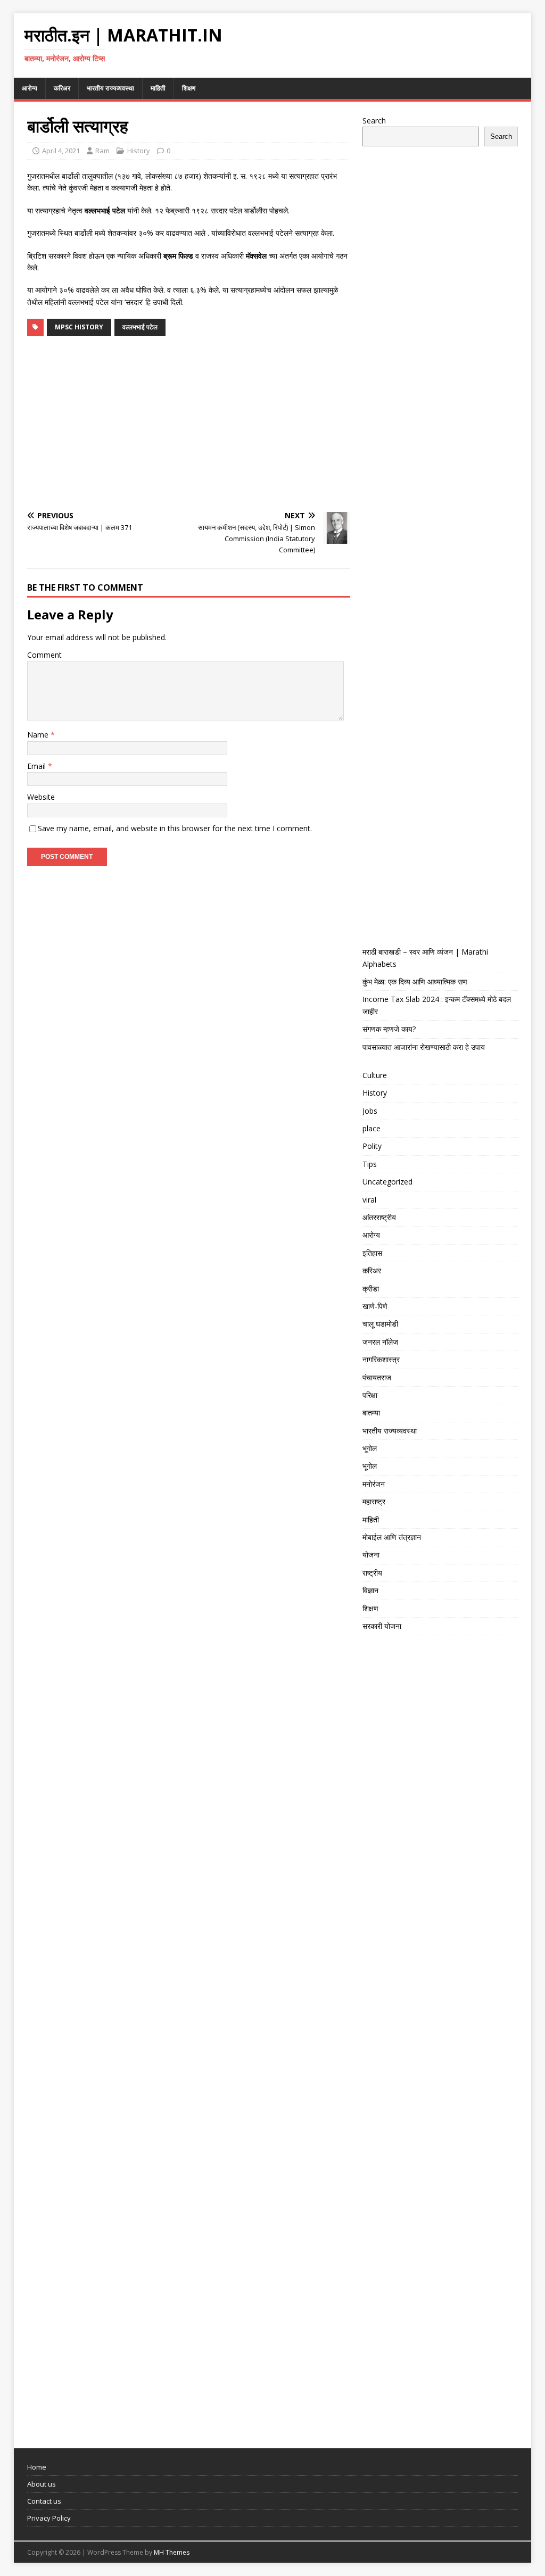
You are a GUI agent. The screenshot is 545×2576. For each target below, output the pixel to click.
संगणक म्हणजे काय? (389, 1029)
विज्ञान (370, 1590)
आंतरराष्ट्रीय (379, 1217)
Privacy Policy (49, 2518)
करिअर (62, 88)
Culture (375, 1075)
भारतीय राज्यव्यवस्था (110, 88)
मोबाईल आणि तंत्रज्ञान (392, 1537)
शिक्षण (189, 88)
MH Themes (172, 2552)
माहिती (158, 88)
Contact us (44, 2501)
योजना (371, 1555)
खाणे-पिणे (375, 1306)
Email (38, 766)
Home (37, 2467)
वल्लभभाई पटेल (140, 327)
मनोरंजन (374, 1484)
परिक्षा (370, 1395)
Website (41, 797)
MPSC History (79, 327)
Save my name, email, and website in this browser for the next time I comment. (175, 828)
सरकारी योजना (382, 1626)
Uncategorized (387, 1182)
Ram (102, 151)
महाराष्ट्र (374, 1501)
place (371, 1128)
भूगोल (370, 1448)
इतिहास (372, 1253)
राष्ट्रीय (372, 1573)
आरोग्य (30, 88)
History (139, 151)
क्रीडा (371, 1289)
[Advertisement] (189, 424)
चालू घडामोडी (380, 1324)
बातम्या (371, 1413)
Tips (370, 1164)
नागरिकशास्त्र (381, 1359)
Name (39, 735)
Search (374, 121)
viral (369, 1200)
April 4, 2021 (61, 151)
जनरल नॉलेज (380, 1342)
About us (42, 2484)
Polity (372, 1146)
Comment (44, 655)
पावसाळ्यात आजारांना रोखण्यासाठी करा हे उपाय (424, 1047)
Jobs (370, 1111)
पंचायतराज (377, 1377)
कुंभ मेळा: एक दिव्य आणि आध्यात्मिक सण (415, 981)
